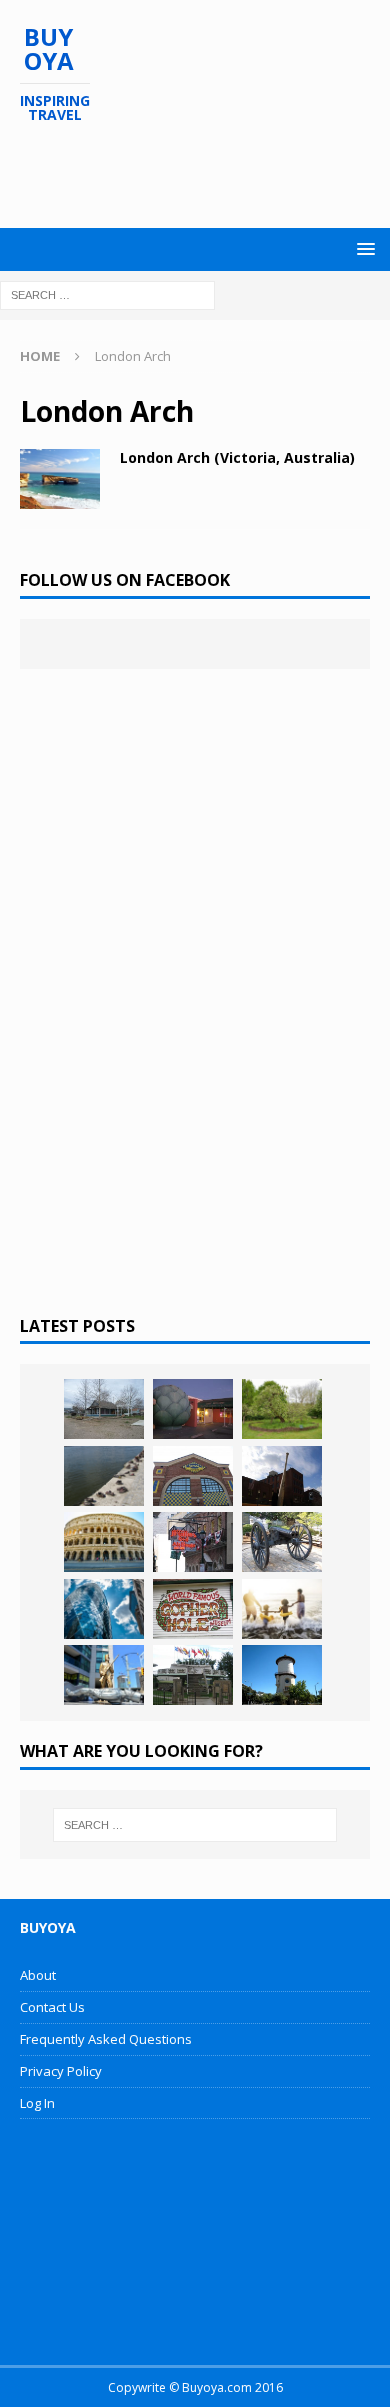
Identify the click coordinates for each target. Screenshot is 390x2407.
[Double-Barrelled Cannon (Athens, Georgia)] (282, 1542)
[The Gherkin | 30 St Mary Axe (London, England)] (104, 1609)
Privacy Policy (61, 2071)
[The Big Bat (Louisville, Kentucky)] (282, 1476)
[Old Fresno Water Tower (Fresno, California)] (282, 1675)
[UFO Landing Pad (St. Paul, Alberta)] (193, 1675)
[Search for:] (107, 293)
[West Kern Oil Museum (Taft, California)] (104, 1409)
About (38, 1975)
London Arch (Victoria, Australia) (237, 457)
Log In (37, 2103)
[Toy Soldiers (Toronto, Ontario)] (104, 1675)
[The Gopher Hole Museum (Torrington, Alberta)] (193, 1609)
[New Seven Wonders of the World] (104, 1542)
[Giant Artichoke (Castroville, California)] (193, 1409)
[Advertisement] (205, 176)
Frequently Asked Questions (106, 2039)
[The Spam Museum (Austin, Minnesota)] (193, 1476)
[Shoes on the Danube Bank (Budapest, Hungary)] (104, 1476)
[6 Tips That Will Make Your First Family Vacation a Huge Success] (282, 1609)
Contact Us (52, 2007)
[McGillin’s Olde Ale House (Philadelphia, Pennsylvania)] (193, 1542)
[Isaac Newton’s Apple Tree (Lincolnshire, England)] (282, 1409)
